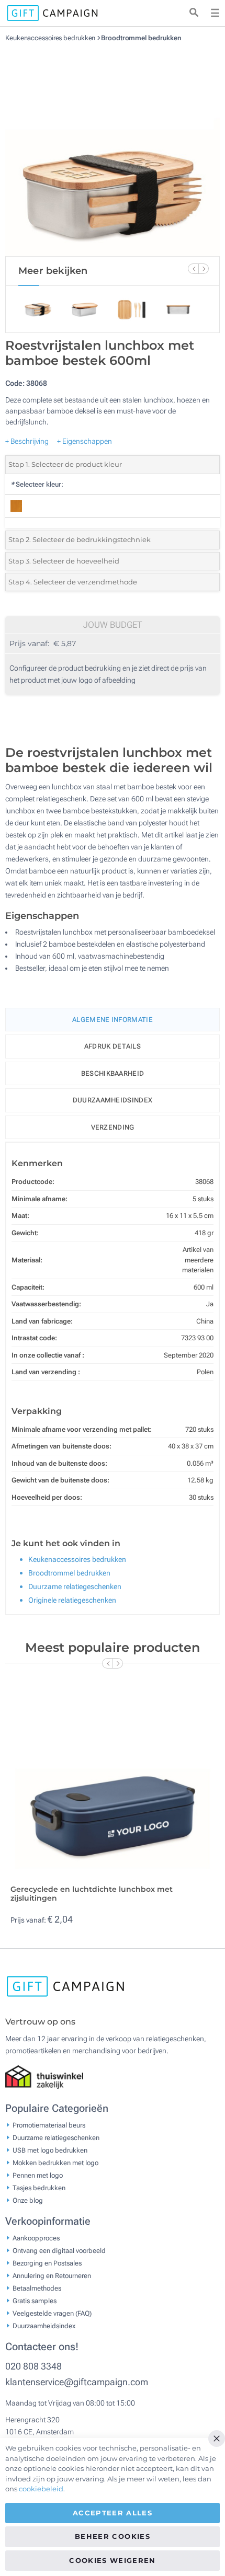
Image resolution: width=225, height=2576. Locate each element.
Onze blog (28, 2200)
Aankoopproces (36, 2238)
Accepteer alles (113, 2513)
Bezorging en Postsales (47, 2263)
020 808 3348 (33, 2366)
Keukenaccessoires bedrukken (51, 38)
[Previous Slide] (193, 269)
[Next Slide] (204, 269)
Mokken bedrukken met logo (55, 2163)
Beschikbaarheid (113, 1073)
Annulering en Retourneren (52, 2276)
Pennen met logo (38, 2175)
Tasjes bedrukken (39, 2188)
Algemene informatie (113, 1020)
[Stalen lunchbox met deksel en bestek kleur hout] (113, 149)
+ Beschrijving (27, 441)
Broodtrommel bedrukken (141, 38)
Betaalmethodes (37, 2288)
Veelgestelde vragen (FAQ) (52, 2313)
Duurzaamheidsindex (113, 1100)
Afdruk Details (113, 1046)
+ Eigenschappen (85, 441)
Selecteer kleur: (37, 484)
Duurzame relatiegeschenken (75, 1586)
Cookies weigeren (113, 2560)
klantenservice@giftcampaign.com (77, 2382)
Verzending (113, 1127)
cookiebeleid (41, 2489)
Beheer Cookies (113, 2536)
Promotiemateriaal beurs (49, 2125)
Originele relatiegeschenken (72, 1600)
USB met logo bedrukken (50, 2150)
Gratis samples (35, 2301)
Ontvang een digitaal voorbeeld (59, 2251)
